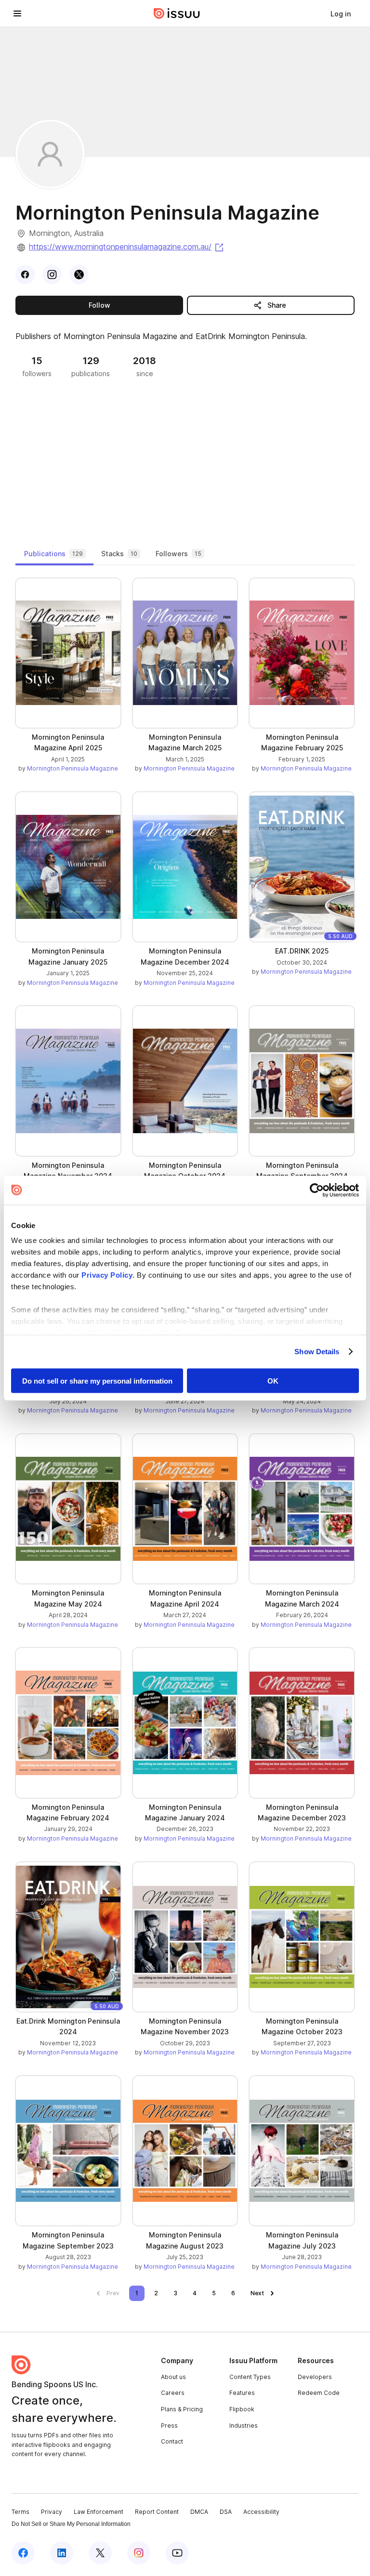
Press (169, 2426)
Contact (172, 2441)
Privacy (52, 2512)
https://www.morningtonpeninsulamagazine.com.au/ (127, 247)
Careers (173, 2393)
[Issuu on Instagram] (139, 2553)
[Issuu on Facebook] (23, 2553)
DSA (226, 2512)
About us (173, 2377)
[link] (341, 13)
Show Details (317, 1352)
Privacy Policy (107, 1275)
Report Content (157, 2512)
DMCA (199, 2512)
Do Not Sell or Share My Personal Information (71, 2524)
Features (242, 2393)
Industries (244, 2426)
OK (273, 1380)
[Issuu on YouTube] (177, 2553)
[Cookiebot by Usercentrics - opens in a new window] (317, 1190)
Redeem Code (319, 2393)
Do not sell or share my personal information (97, 1380)
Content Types (250, 2377)
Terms (20, 2512)
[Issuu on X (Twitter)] (100, 2553)
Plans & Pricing (182, 2409)
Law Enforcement (99, 2512)
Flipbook (242, 2409)
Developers (315, 2377)
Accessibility (261, 2512)
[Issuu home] (177, 13)
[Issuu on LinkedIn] (62, 2553)
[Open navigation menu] (17, 13)
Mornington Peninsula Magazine (73, 768)
